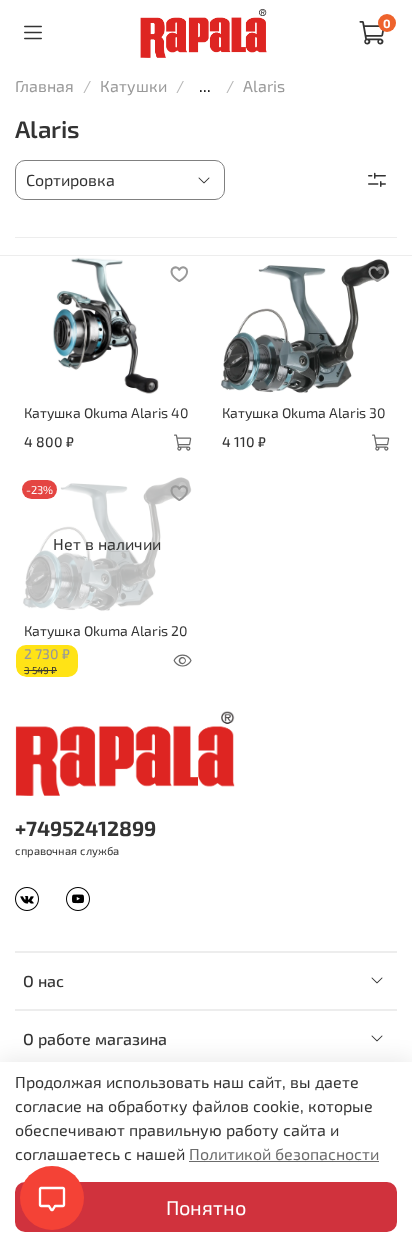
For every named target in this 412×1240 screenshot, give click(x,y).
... (205, 86)
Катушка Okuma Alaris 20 (105, 630)
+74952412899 (85, 827)
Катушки (133, 85)
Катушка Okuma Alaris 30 (303, 412)
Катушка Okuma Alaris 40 (106, 412)
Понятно (206, 1207)
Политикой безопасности (284, 1153)
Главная (44, 85)
